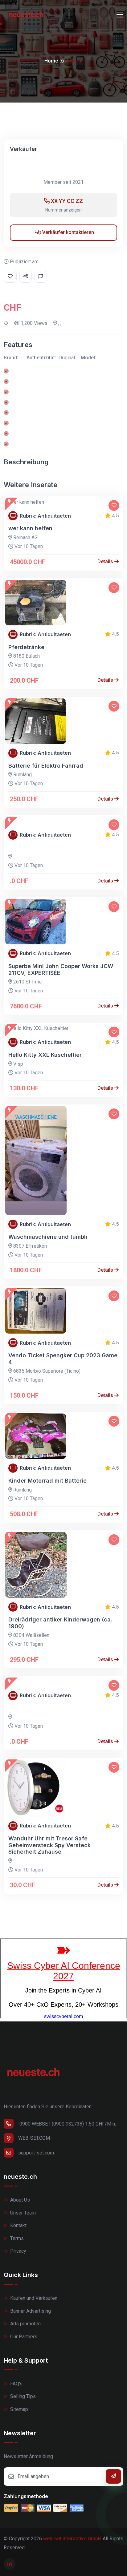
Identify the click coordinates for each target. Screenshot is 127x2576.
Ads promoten (25, 2324)
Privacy (18, 2251)
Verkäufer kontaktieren (68, 232)
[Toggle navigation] (120, 15)
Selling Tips (22, 2396)
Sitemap (18, 2409)
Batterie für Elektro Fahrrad (46, 766)
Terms (16, 2238)
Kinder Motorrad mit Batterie (47, 1481)
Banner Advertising (30, 2311)
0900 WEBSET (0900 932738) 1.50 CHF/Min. (67, 2124)
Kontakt (18, 2225)
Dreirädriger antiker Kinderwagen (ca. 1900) (60, 1623)
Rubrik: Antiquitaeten (45, 516)
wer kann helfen (30, 528)
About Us (19, 2200)
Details (106, 561)
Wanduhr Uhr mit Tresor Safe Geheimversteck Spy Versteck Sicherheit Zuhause (49, 1845)
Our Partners (23, 2337)
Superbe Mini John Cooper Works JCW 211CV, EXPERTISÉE (61, 969)
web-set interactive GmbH (72, 2539)
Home (51, 61)
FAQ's (16, 2384)
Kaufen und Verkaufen (33, 2298)
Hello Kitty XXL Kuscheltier (45, 1055)
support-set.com (36, 2153)
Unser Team (22, 2213)
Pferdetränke (26, 647)
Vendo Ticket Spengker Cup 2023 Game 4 (63, 1359)
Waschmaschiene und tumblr (48, 1237)
